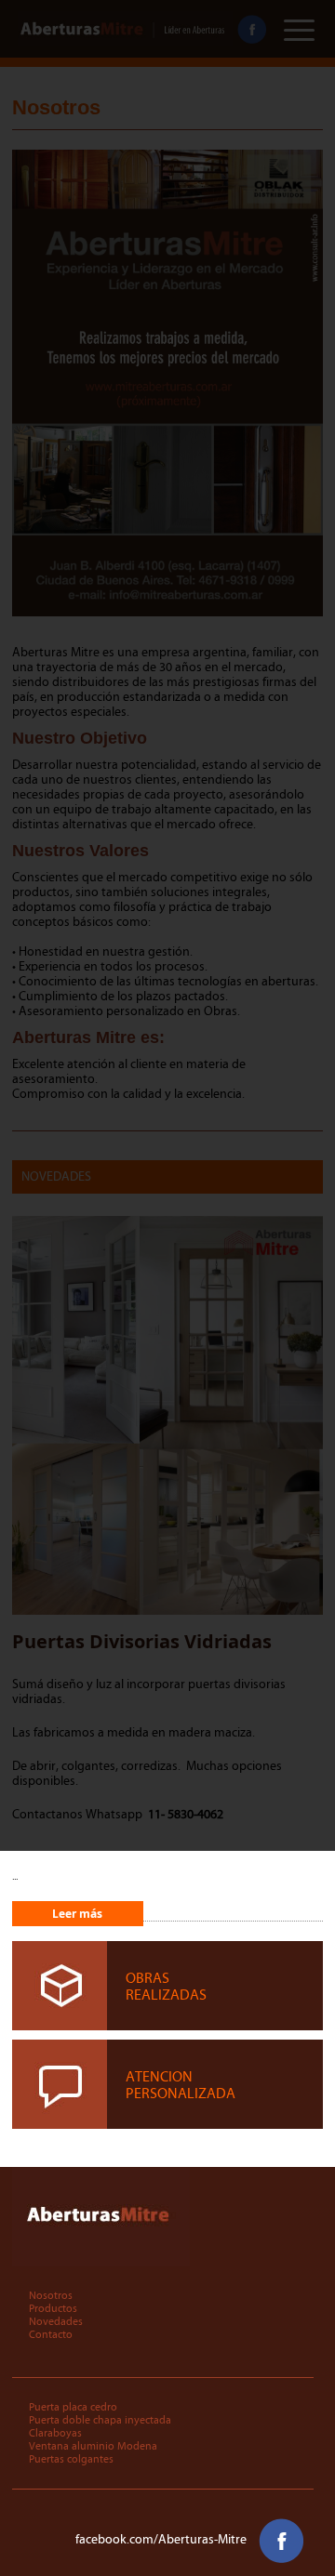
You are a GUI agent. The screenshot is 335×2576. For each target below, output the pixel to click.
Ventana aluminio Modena (93, 2446)
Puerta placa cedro (73, 2407)
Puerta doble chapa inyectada (100, 2420)
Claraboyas (55, 2433)
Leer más (77, 1914)
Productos (53, 2308)
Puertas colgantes (71, 2459)
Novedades (56, 2321)
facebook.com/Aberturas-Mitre (162, 2540)
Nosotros (51, 2295)
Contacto (51, 2334)
